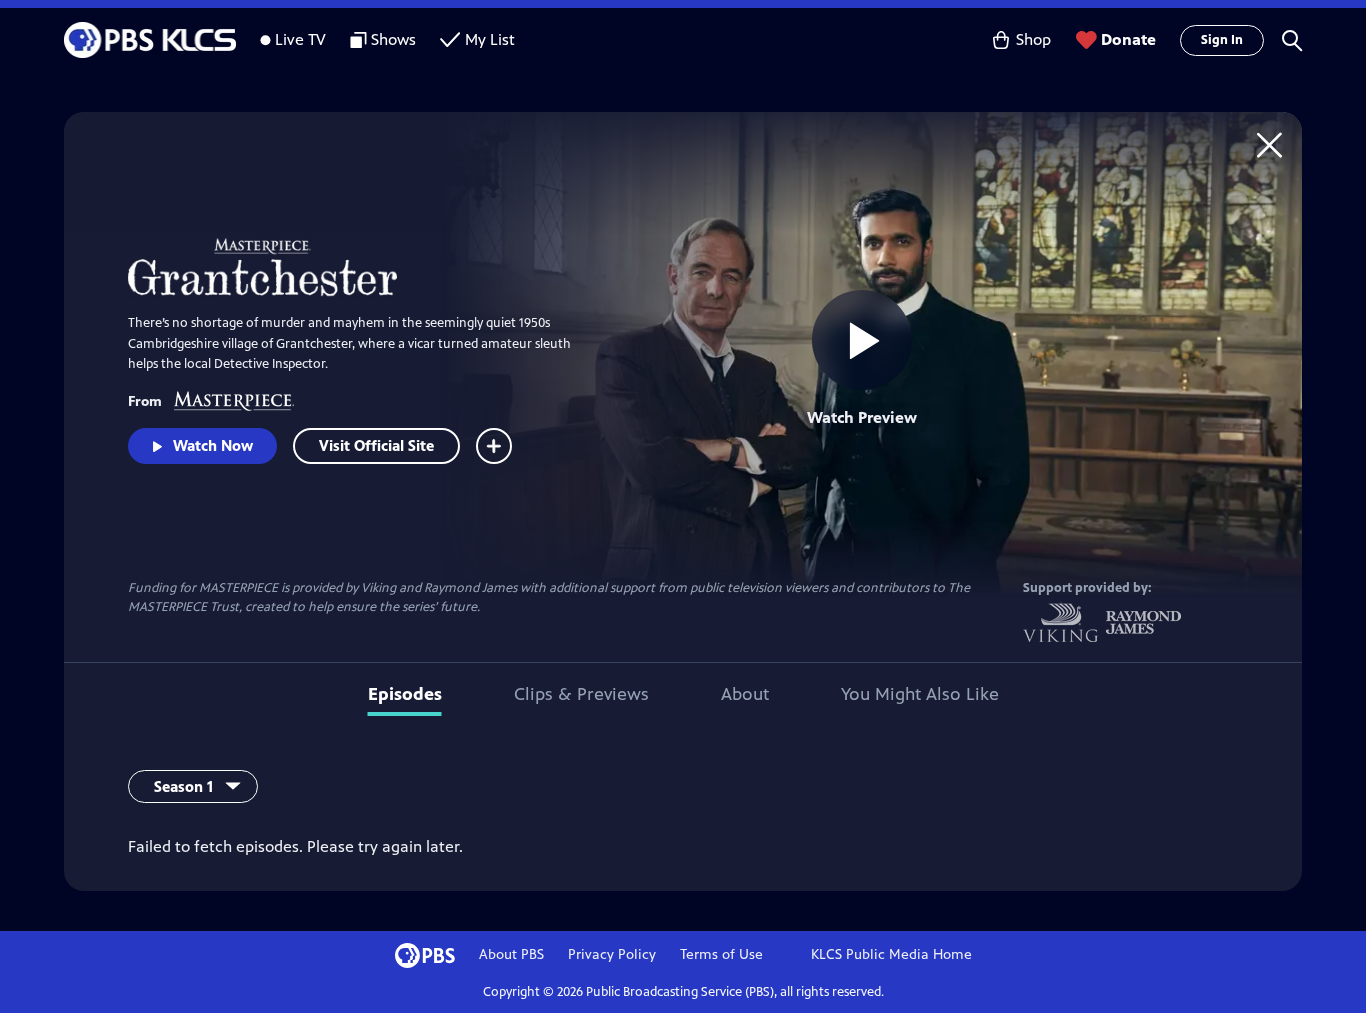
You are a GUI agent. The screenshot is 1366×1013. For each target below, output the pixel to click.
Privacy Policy (612, 954)
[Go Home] (1269, 144)
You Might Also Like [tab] (920, 694)
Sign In (1222, 40)
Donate (1128, 39)
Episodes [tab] (405, 694)
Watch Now (213, 445)
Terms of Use (721, 954)
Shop (1033, 39)
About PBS (511, 954)
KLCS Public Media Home (891, 954)
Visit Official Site (376, 445)
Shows (393, 39)
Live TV (300, 39)
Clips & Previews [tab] (581, 694)
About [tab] (745, 694)
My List (490, 39)
